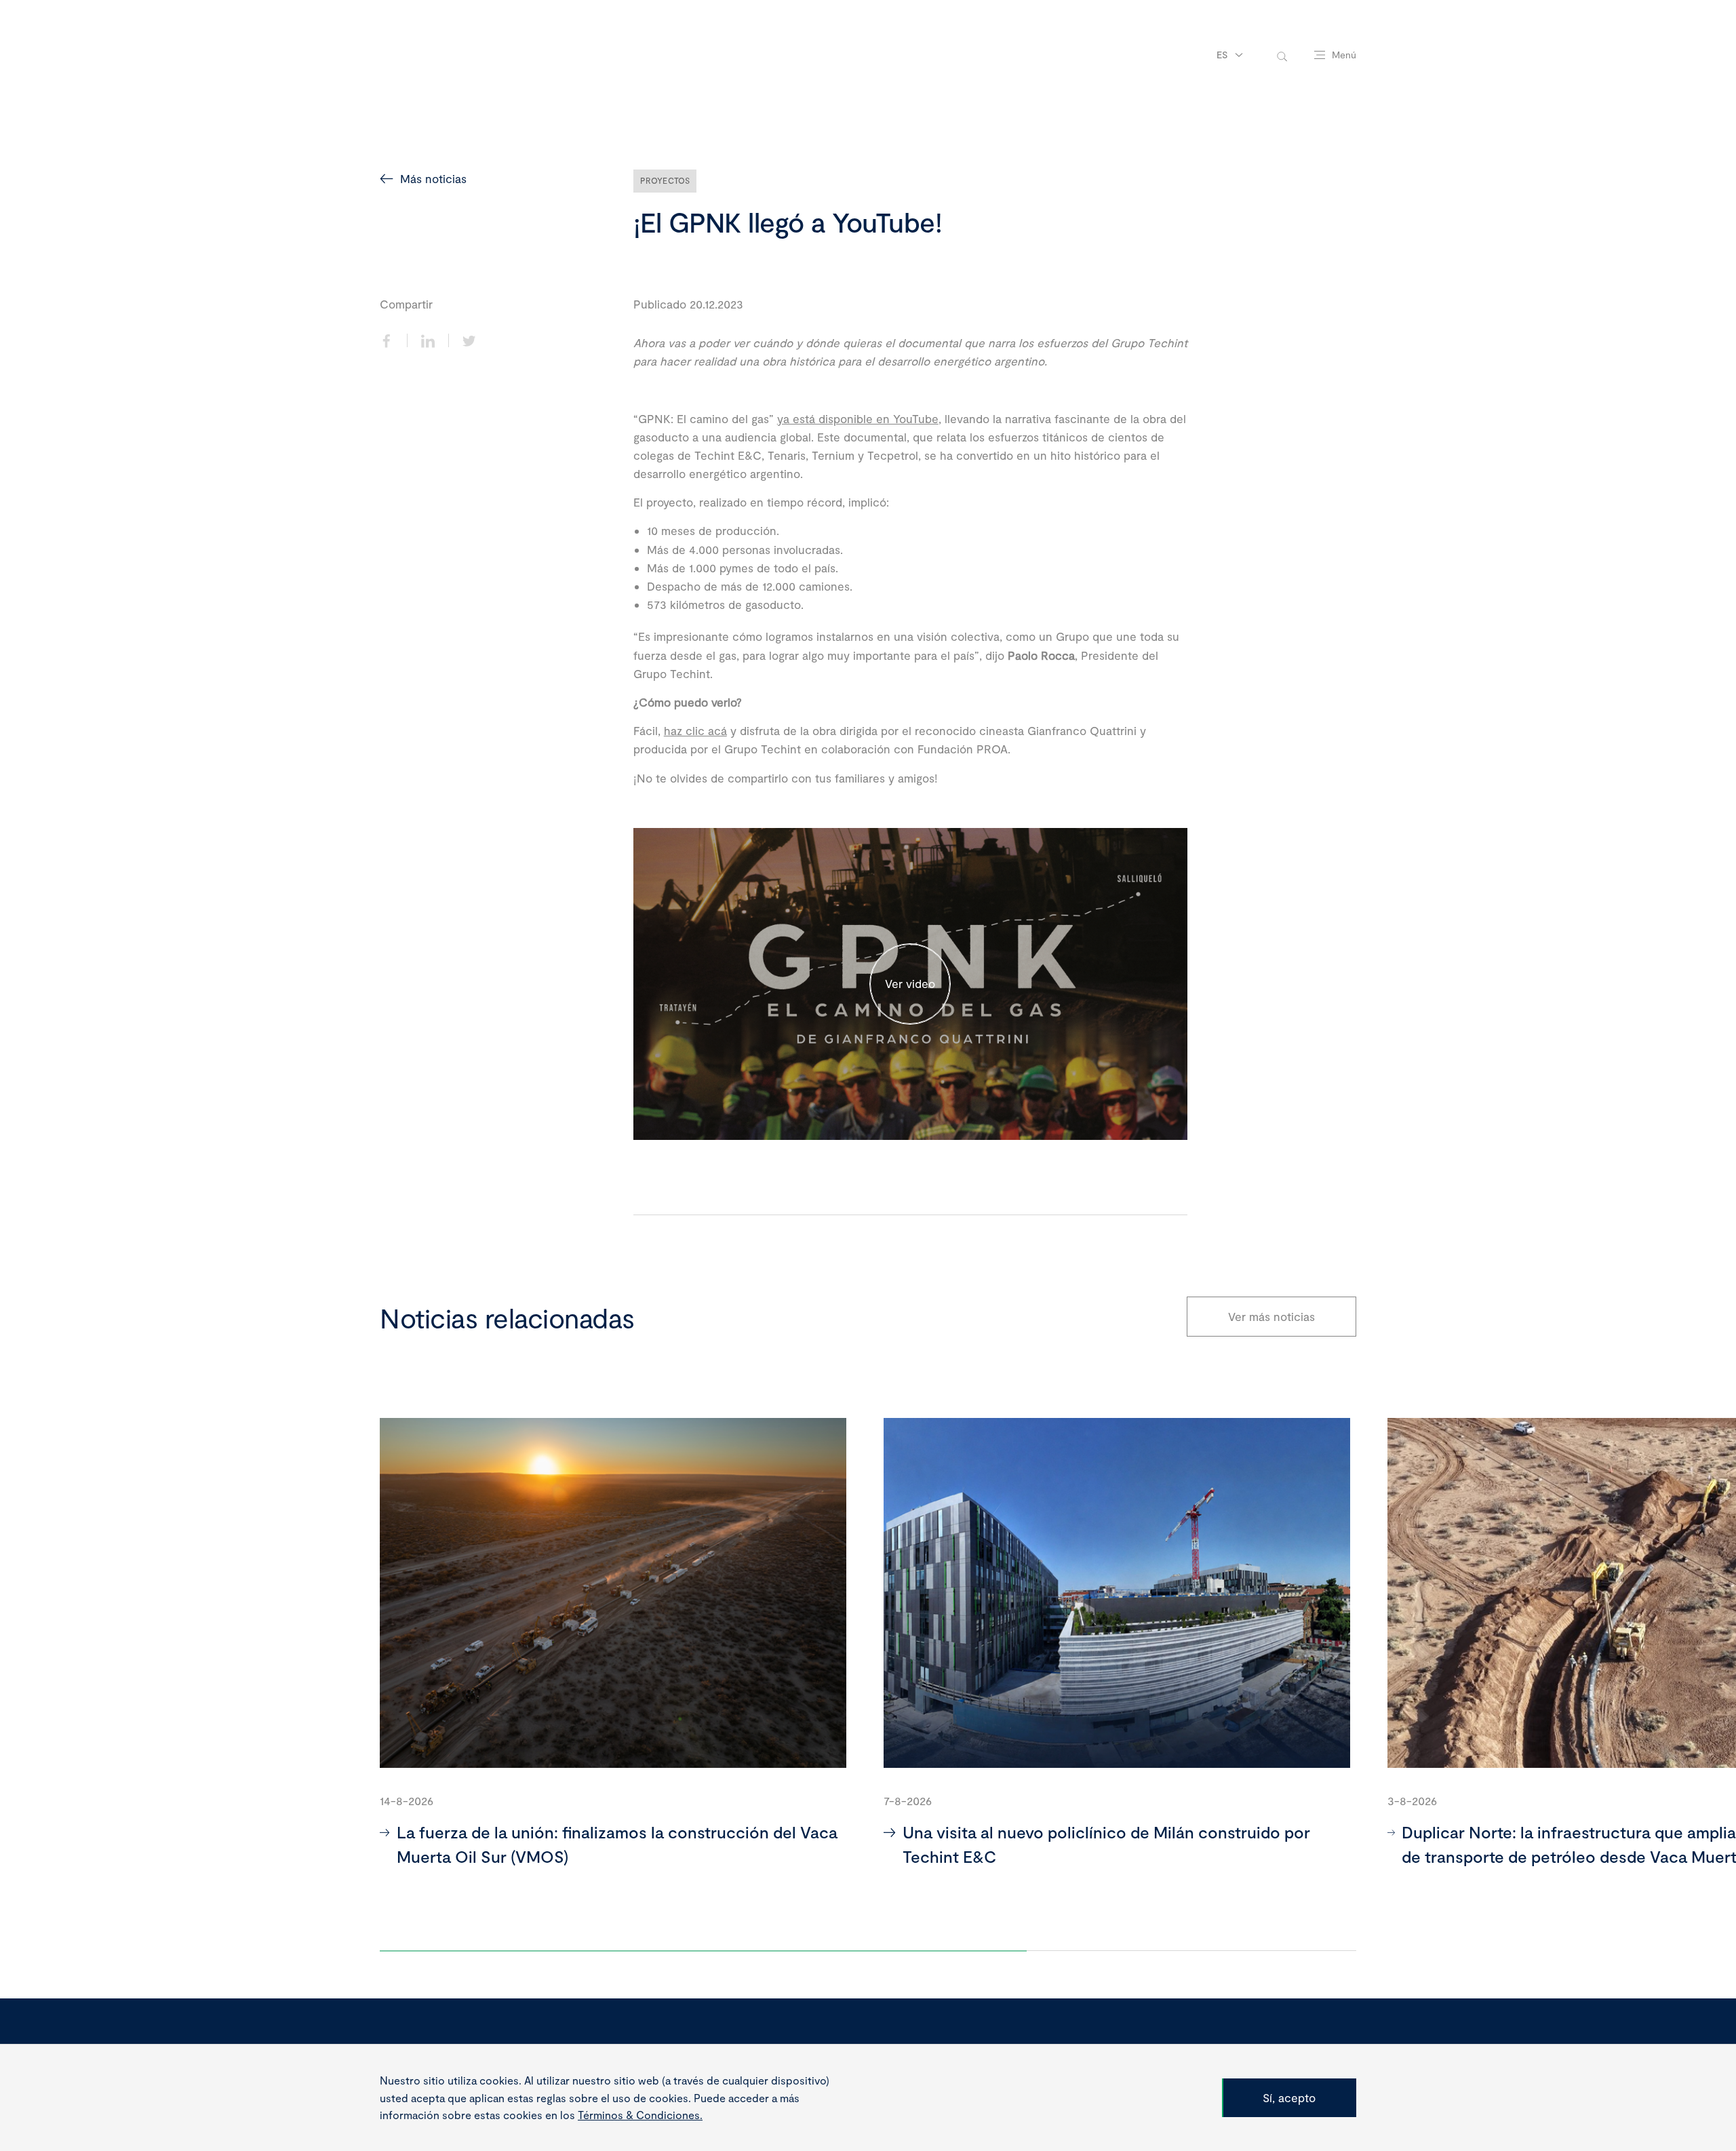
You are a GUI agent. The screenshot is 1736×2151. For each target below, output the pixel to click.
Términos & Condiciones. (640, 2115)
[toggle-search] (1282, 55)
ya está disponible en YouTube (858, 418)
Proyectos (665, 180)
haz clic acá (695, 730)
